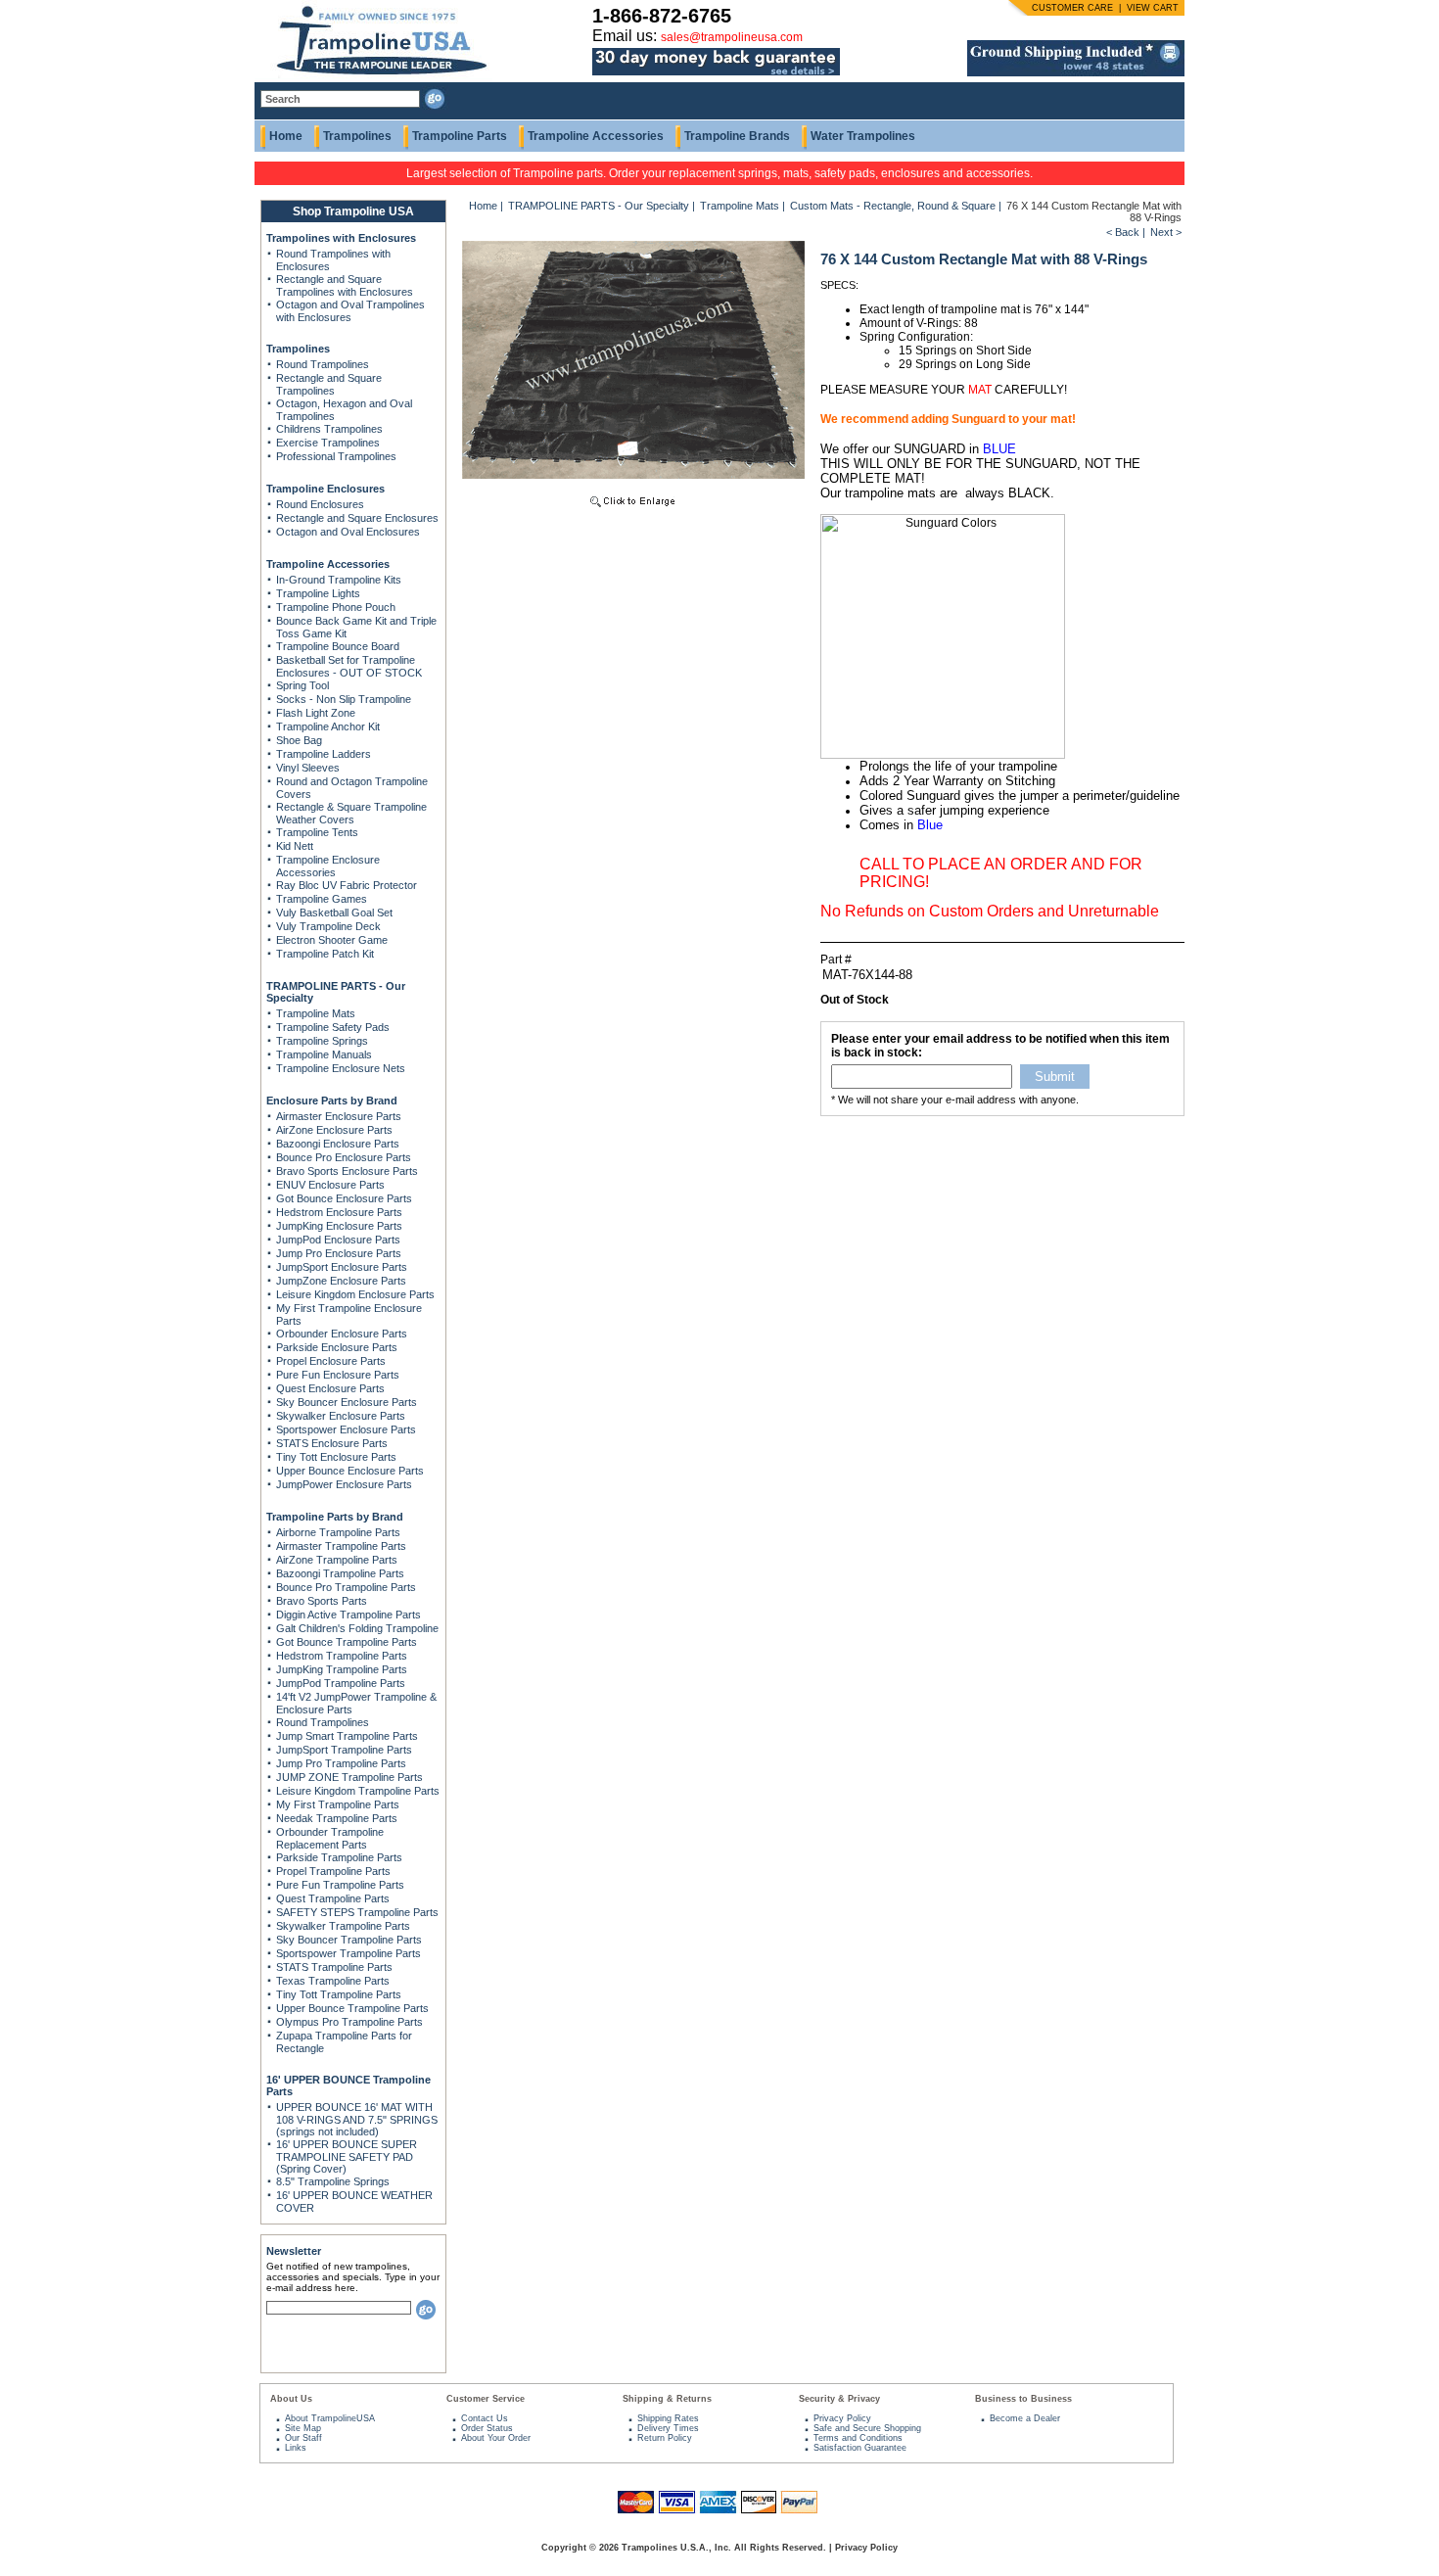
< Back (1123, 232)
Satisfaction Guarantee (860, 2448)
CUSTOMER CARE (1072, 8)
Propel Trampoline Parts (333, 1871)
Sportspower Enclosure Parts (346, 1429)
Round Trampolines (323, 364)
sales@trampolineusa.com (732, 37)
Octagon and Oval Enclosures (348, 532)
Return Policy (665, 2438)
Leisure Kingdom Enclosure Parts (355, 1294)
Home (286, 136)
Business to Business (1023, 2399)
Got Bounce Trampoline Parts (347, 1642)
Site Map (303, 2428)
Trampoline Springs (322, 1041)
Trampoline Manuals (324, 1054)
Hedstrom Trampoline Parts (342, 1656)
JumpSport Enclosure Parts (342, 1267)
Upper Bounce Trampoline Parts (352, 2008)
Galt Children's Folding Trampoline (357, 1628)
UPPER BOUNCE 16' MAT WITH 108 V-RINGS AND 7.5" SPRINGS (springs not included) (357, 2119)
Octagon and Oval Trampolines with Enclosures (350, 311)
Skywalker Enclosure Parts (341, 1416)
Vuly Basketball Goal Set (334, 913)
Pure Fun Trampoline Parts (340, 1885)
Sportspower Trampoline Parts (348, 1953)
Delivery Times (668, 2428)
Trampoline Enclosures (325, 489)
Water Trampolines (863, 136)
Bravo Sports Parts (322, 1601)
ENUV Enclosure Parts (330, 1185)
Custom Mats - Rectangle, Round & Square (893, 206)
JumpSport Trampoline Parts (344, 1750)
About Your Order (496, 2438)
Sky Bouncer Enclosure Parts (347, 1402)
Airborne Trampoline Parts (338, 1532)
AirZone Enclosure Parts (334, 1130)
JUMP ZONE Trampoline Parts (349, 1777)
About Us (291, 2399)
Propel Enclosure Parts (331, 1361)
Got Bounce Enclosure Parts (344, 1198)
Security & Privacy (839, 2399)
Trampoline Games (322, 899)
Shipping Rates (668, 2418)
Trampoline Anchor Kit (328, 726)
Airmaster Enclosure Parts (339, 1116)
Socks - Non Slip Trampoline (344, 699)
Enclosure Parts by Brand (332, 1101)
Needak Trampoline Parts (337, 1818)
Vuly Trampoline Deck (328, 926)
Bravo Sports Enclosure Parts (347, 1171)
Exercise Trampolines (328, 443)
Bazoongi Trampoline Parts (340, 1573)
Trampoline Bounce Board (338, 646)
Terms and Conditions (858, 2438)
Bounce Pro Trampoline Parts (346, 1587)
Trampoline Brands (737, 136)
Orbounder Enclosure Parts (342, 1334)
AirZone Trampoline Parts (337, 1560)
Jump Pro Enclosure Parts (339, 1253)
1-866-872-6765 (662, 16)
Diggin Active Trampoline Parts (348, 1615)
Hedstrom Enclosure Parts (339, 1212)
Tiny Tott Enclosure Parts (336, 1457)
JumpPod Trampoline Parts (341, 1683)
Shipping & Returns (667, 2399)
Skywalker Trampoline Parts (343, 1926)
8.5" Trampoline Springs (333, 2181)
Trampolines (357, 136)
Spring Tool (302, 685)
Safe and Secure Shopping (867, 2428)
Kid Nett (295, 846)
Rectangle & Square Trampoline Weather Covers (351, 813)
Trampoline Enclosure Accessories (328, 866)
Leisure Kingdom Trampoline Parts (358, 1791)
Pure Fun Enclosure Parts (338, 1375)
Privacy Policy (842, 2418)
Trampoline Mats (316, 1013)
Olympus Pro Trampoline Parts (349, 2022)
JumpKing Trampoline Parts (342, 1669)
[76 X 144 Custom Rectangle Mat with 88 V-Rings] (633, 509)
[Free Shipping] (1076, 72)
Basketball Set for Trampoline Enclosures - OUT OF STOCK (349, 666)
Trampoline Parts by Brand (335, 1517)
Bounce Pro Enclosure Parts (344, 1157)
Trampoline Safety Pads (333, 1027)
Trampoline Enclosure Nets (341, 1068)
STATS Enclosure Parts (332, 1443)
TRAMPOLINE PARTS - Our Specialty (599, 206)
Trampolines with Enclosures (341, 238)
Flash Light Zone (316, 713)
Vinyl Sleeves (308, 768)
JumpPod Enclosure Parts (338, 1240)
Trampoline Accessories (596, 136)
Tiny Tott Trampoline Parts (339, 1994)
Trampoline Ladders (324, 754)
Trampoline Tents (317, 832)
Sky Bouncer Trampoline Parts (349, 1940)
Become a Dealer (1025, 2418)
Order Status (487, 2428)
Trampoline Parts (460, 136)
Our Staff (303, 2438)
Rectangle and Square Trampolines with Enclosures (345, 285)
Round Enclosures (320, 504)
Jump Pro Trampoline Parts (341, 1763)
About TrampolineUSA (330, 2418)
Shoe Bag (299, 740)
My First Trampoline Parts (338, 1804)
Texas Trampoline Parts (333, 1981)
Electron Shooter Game (332, 940)
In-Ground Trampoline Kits (339, 580)
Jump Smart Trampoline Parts (347, 1736)
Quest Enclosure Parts (330, 1388)
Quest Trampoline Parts (333, 1898)
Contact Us (485, 2418)
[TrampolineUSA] (373, 78)
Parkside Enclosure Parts (337, 1347)
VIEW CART (1153, 8)
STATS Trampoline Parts (334, 1967)
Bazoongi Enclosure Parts (338, 1144)
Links (296, 2448)
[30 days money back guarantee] (716, 76)
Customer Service (486, 2399)
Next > (1166, 232)
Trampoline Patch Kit (325, 954)
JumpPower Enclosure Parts (344, 1484)
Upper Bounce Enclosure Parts (350, 1471)
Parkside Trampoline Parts (339, 1857)
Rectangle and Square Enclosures (357, 518)
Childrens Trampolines (329, 429)
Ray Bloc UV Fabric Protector (347, 885)
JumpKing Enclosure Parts (339, 1226)
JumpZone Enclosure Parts (341, 1281)
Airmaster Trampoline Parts (341, 1546)
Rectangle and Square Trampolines (329, 384)
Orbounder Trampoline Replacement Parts (330, 1838)
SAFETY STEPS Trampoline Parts (357, 1912)
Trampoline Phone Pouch (336, 607)
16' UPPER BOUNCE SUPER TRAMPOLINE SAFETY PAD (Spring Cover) (347, 2156)
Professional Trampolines (336, 456)
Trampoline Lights (318, 593)
